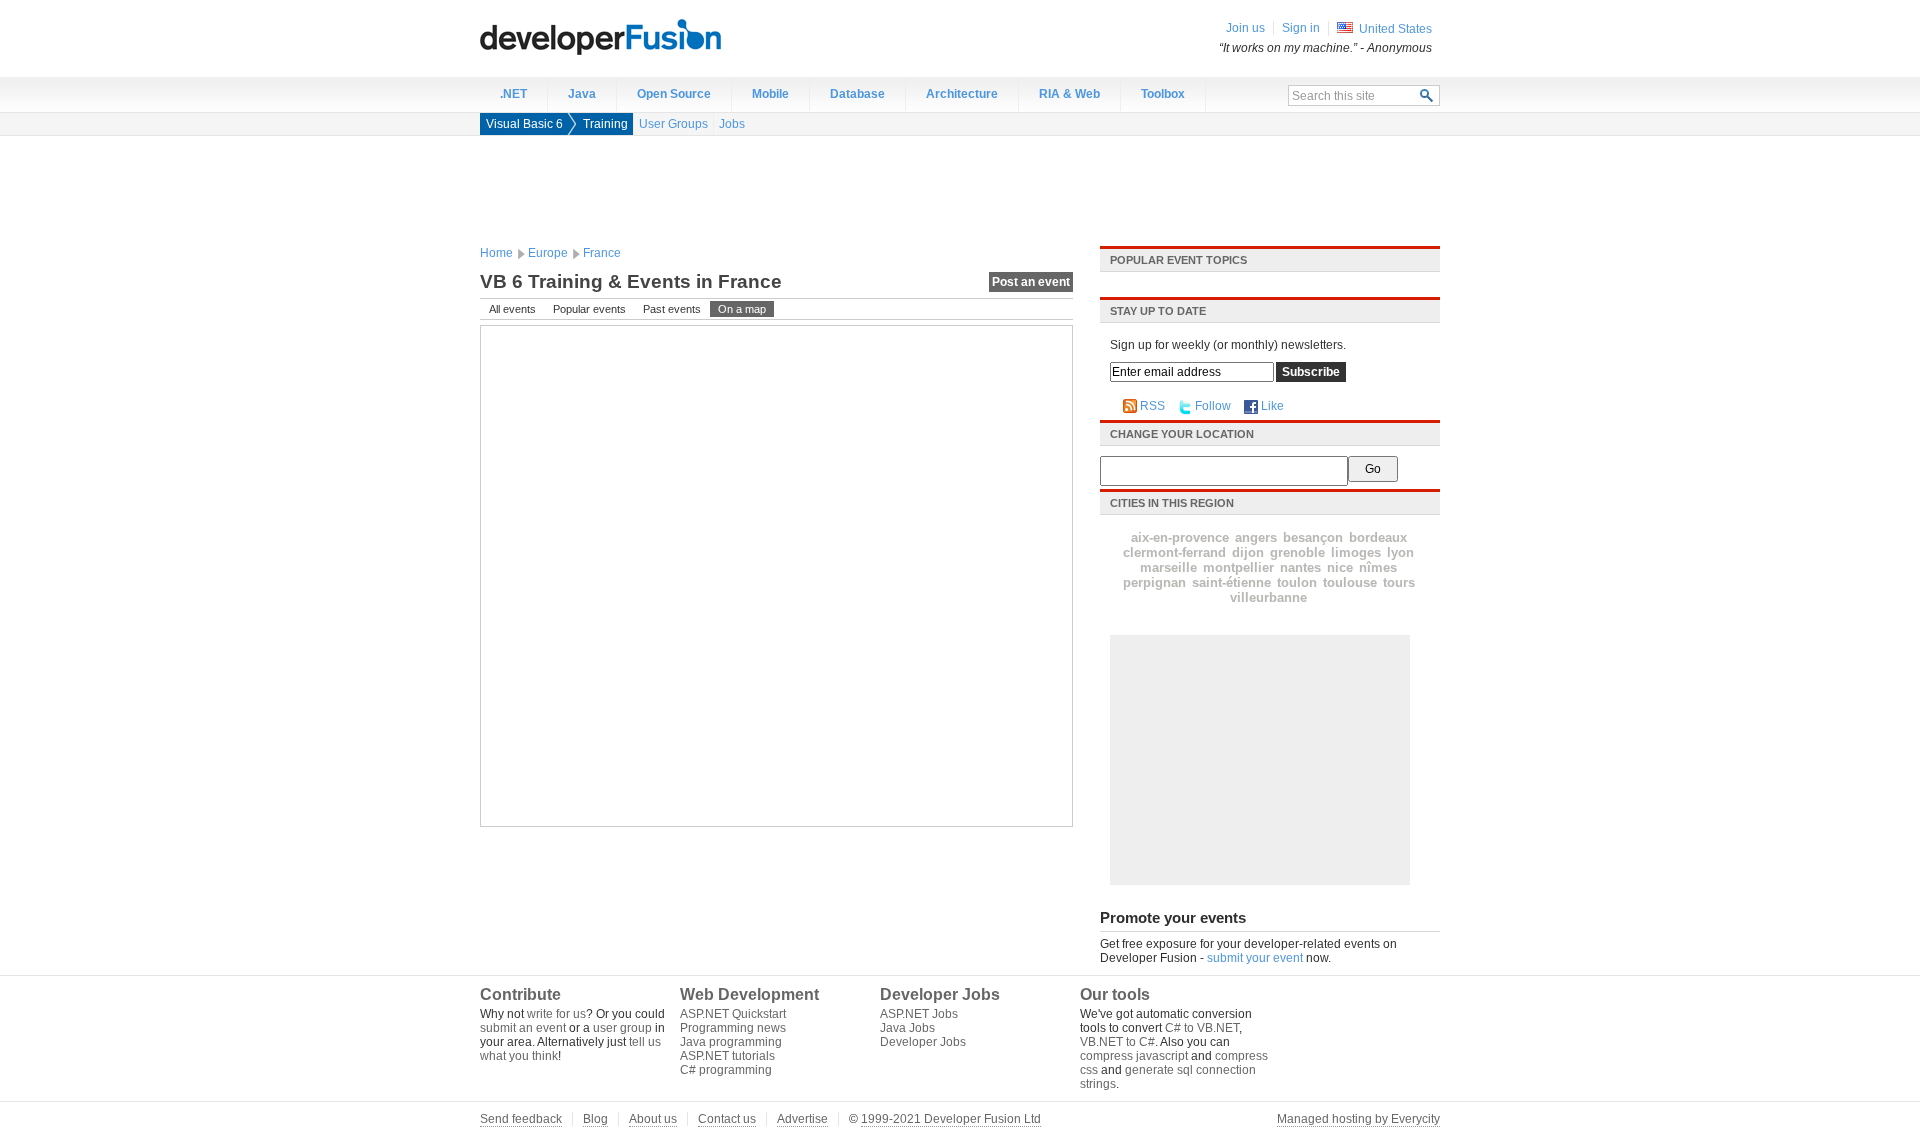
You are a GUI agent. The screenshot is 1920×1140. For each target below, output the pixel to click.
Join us (1245, 28)
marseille (1168, 567)
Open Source (674, 94)
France (602, 253)
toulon (1297, 582)
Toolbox (1163, 94)
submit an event (523, 1028)
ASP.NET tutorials (727, 1056)
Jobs (732, 124)
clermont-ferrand (1174, 552)
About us (653, 1119)
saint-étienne (1231, 582)
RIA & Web (1069, 94)
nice (1340, 567)
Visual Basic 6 (524, 124)
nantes (1300, 567)
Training (605, 124)
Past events (672, 309)
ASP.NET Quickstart (733, 1014)
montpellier (1238, 567)
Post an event (1031, 282)
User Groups (673, 124)
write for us (556, 1014)
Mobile (770, 94)
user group (622, 1028)
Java (582, 94)
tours (1399, 582)
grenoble (1297, 552)
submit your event (1255, 958)
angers (1256, 537)
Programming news (733, 1028)
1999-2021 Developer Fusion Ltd (951, 1119)
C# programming (726, 1070)
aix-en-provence (1180, 537)
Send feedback (521, 1119)
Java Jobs (907, 1028)
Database (857, 94)
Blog (595, 1119)
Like (1272, 406)
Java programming (731, 1042)
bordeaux (1378, 537)
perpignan (1154, 582)
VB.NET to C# (1117, 1042)
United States (1395, 29)
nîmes (1378, 567)
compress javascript (1134, 1056)
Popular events (589, 309)
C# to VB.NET (1202, 1028)
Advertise (802, 1119)
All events (512, 309)
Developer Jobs (923, 1042)
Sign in (1301, 28)
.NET (513, 94)
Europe (548, 253)
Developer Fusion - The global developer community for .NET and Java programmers (650, 36)
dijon (1248, 552)
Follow (1213, 406)
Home (496, 253)
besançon (1313, 537)
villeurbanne (1268, 597)
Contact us (727, 1119)
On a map (742, 309)
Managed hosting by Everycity (1358, 1119)
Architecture (962, 94)
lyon (1400, 552)
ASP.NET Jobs (919, 1014)
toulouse (1350, 582)
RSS (1152, 406)
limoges (1356, 552)
